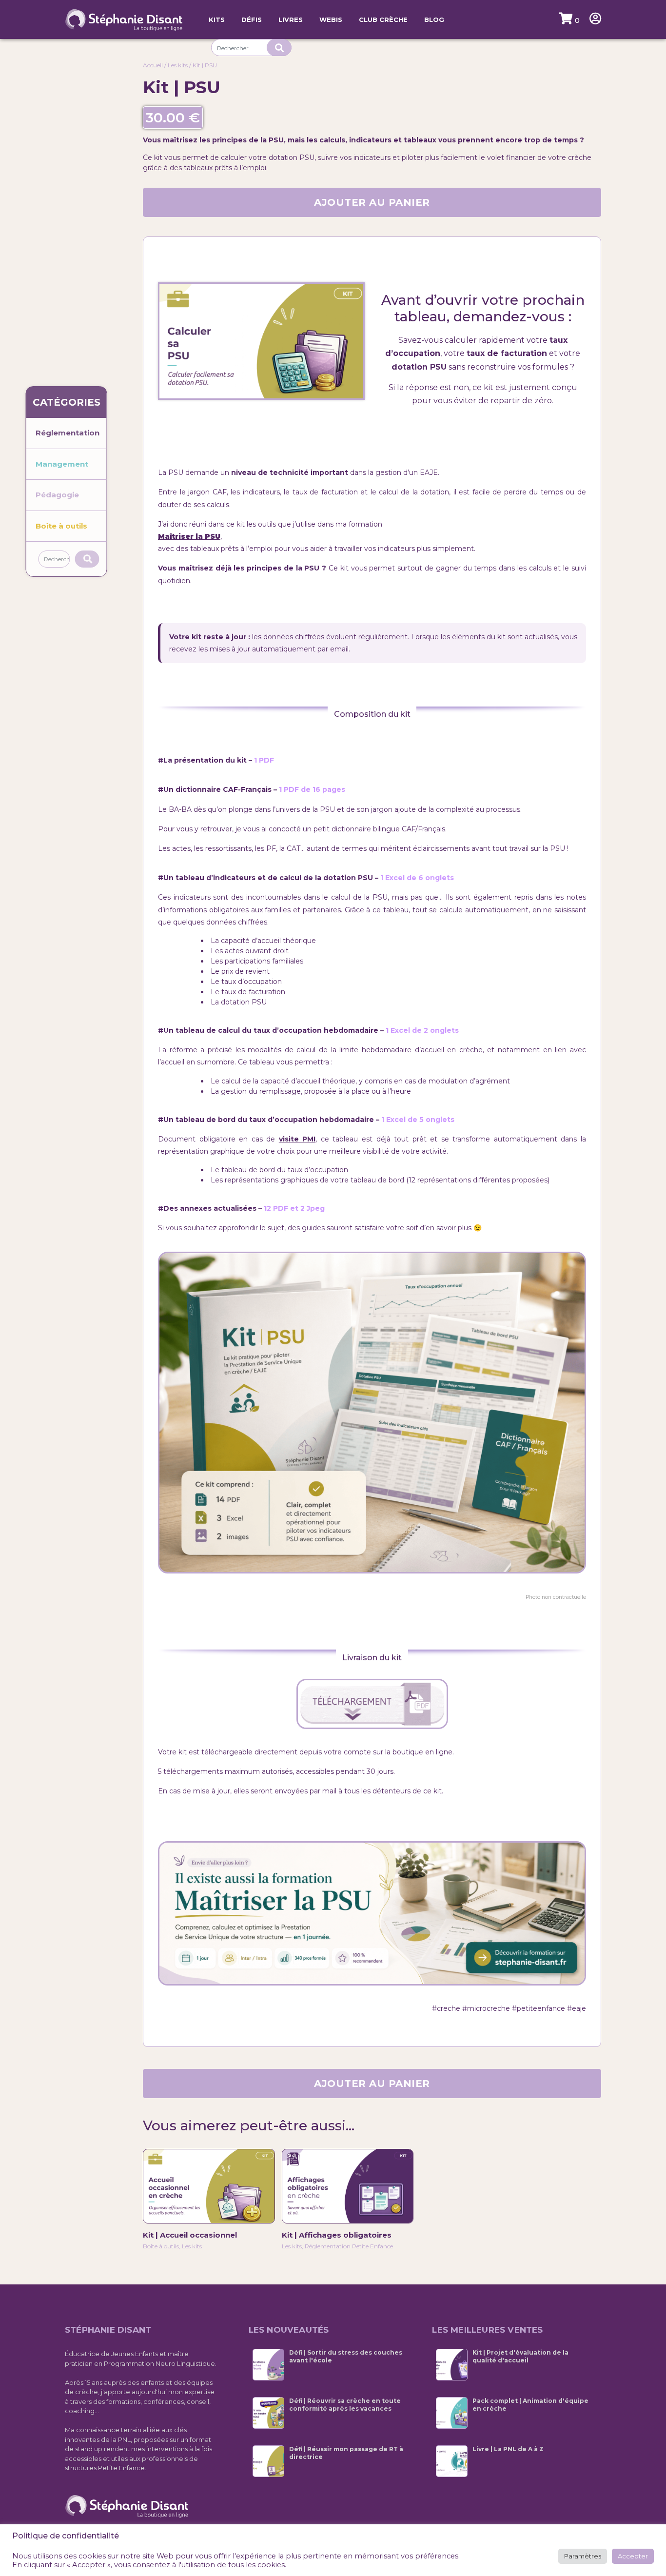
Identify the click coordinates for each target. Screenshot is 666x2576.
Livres (291, 20)
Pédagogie (57, 495)
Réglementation (68, 433)
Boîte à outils (61, 526)
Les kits (178, 65)
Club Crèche (383, 20)
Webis (331, 20)
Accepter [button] (633, 2556)
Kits (217, 20)
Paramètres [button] (583, 2556)
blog (434, 20)
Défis (252, 20)
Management (62, 464)
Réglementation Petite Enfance (349, 2246)
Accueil (153, 65)
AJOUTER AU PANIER (372, 202)
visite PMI (297, 1139)
